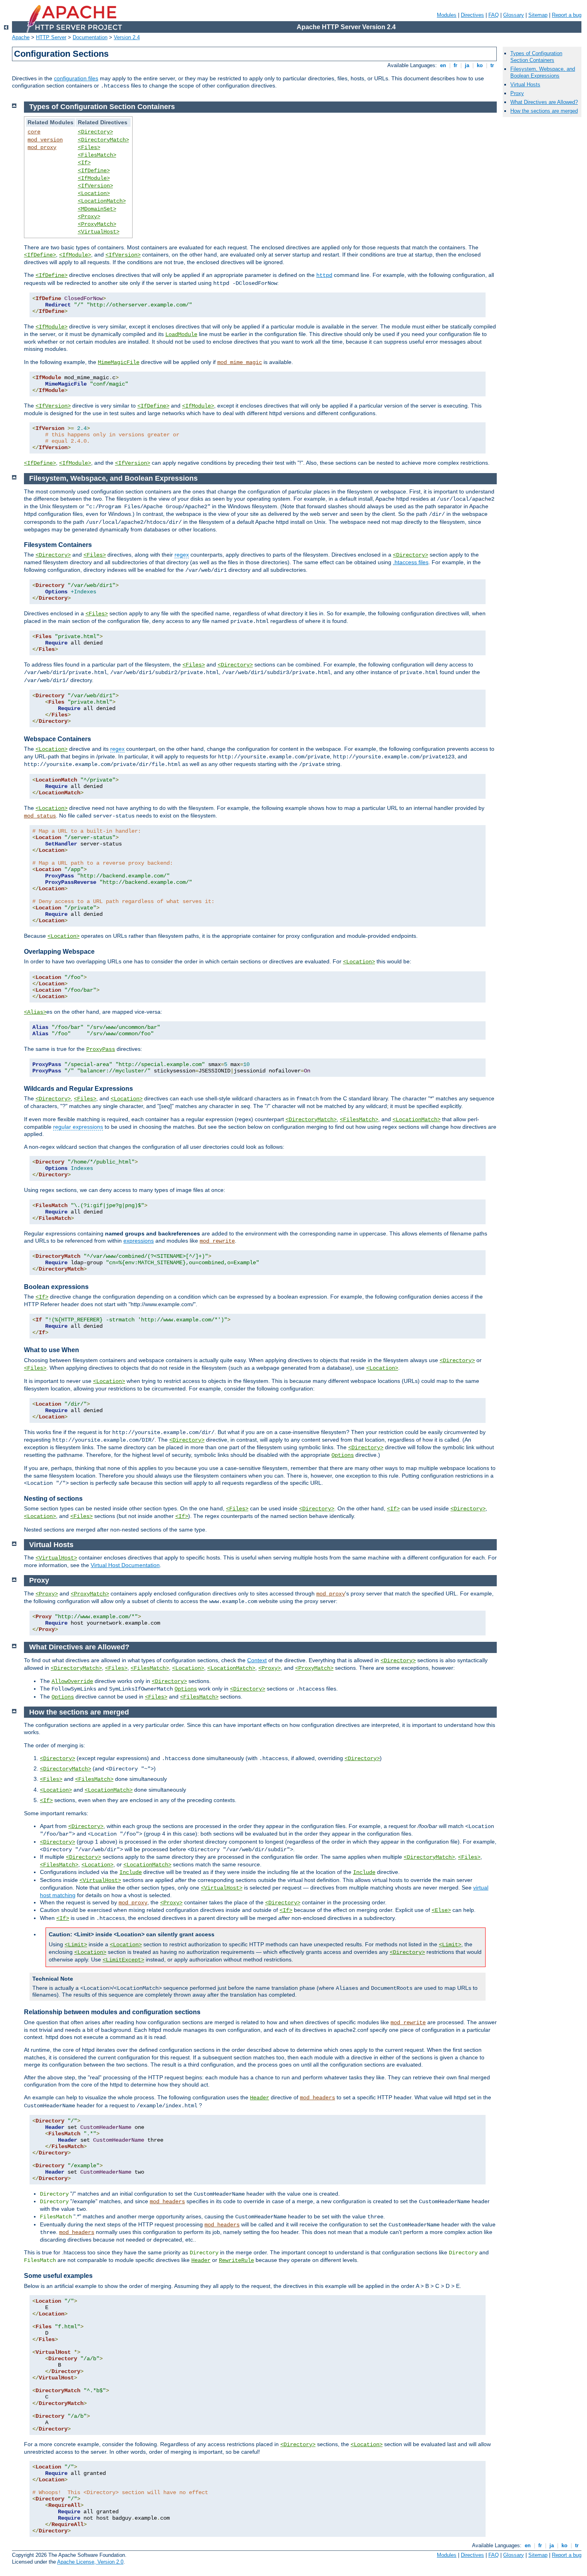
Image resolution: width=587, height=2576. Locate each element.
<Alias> (35, 1012)
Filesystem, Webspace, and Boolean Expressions (543, 72)
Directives (472, 15)
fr (455, 65)
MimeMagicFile (119, 362)
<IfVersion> (95, 186)
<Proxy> (89, 217)
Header (260, 2098)
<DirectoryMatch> (103, 140)
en (443, 65)
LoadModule (181, 334)
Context (257, 1660)
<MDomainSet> (97, 209)
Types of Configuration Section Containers (536, 57)
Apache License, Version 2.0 (90, 2562)
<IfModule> (94, 178)
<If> (84, 163)
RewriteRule (236, 2260)
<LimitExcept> (123, 1960)
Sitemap (538, 15)
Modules (447, 15)
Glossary (514, 15)
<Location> (94, 193)
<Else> (441, 1910)
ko (480, 65)
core (34, 132)
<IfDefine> (94, 171)
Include (131, 1872)
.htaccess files (411, 562)
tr (492, 65)
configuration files (76, 78)
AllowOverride (72, 1681)
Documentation (90, 37)
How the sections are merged (544, 111)
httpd (324, 275)
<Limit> (76, 1945)
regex (182, 555)
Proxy (517, 93)
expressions (139, 1241)
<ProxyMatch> (97, 224)
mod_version (45, 140)
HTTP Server (51, 37)
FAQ (494, 15)
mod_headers (317, 2098)
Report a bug (567, 15)
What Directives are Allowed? (544, 102)
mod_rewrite (217, 1241)
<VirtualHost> (99, 232)
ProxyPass (101, 1049)
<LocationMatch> (102, 201)
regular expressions (78, 1127)
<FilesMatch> (97, 155)
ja (467, 65)
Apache (21, 37)
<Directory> (95, 132)
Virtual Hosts (525, 85)
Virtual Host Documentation (125, 1565)
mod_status (40, 816)
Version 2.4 (127, 37)
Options (343, 1455)
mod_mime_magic (240, 362)
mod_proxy (42, 147)
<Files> (89, 147)
